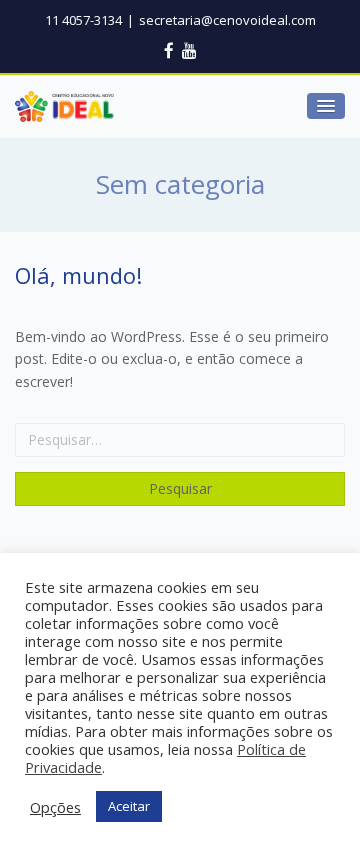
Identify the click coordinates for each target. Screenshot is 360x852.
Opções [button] (55, 807)
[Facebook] (169, 50)
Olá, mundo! (78, 275)
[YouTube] (189, 50)
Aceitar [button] (129, 806)
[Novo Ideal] (64, 106)
